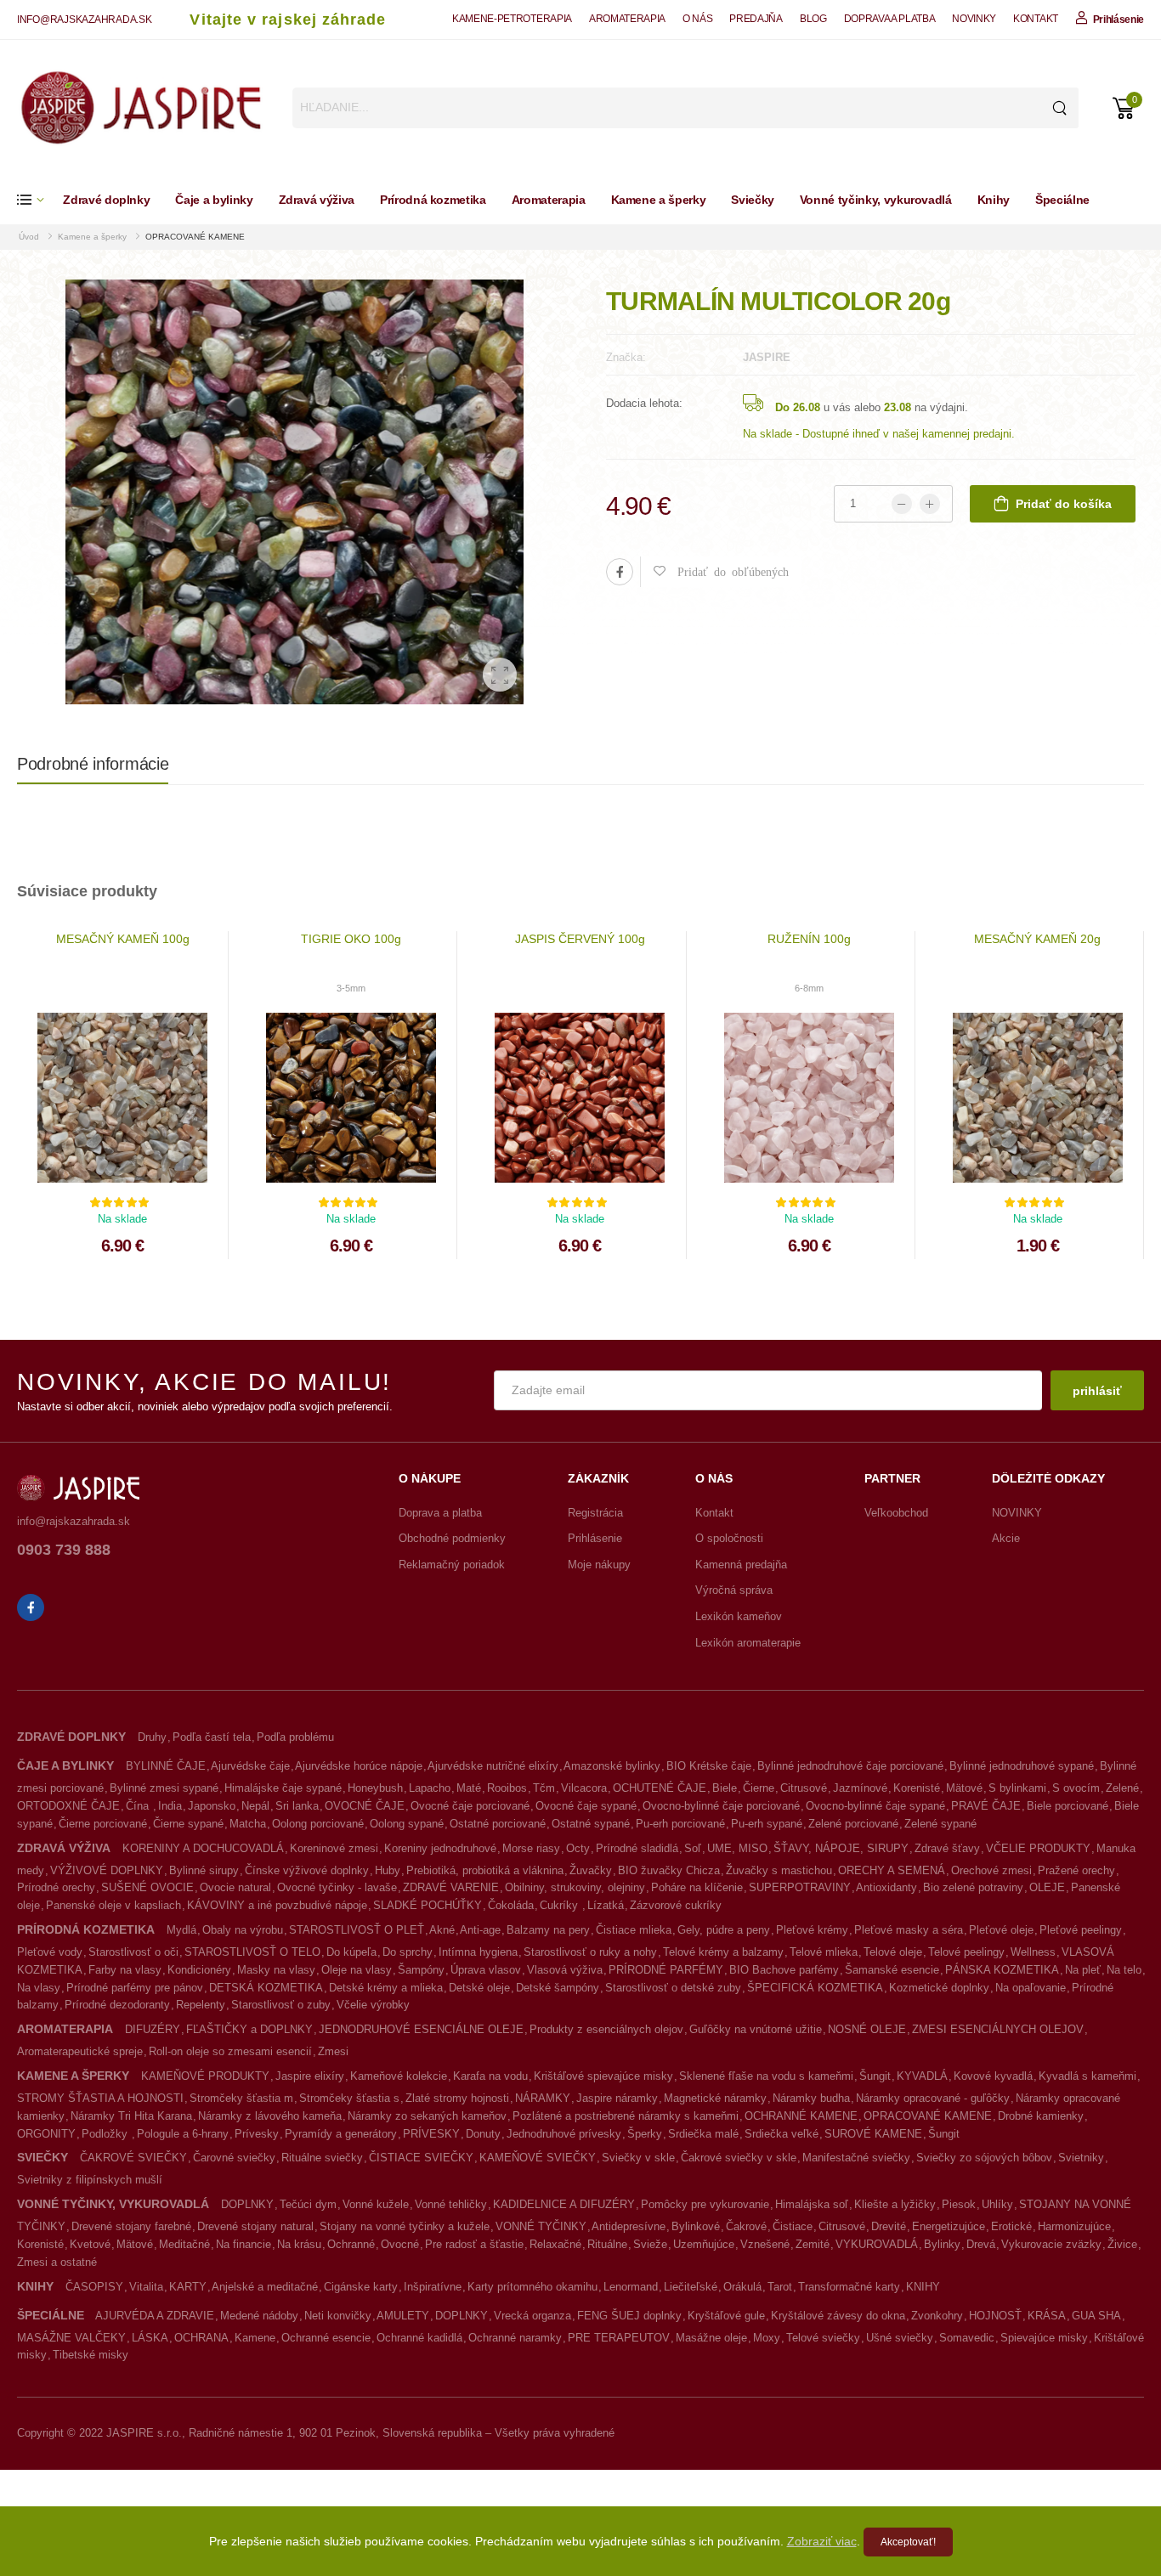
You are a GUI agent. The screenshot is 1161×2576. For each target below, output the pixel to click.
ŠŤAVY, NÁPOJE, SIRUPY (841, 1848)
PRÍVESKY (431, 2134)
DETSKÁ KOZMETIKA (266, 1988)
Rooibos (507, 1788)
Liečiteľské (691, 2287)
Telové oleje (893, 1952)
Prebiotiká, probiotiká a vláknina (485, 1870)
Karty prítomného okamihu (532, 2287)
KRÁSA (1047, 2316)
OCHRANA (201, 2338)
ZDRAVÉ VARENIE (451, 1887)
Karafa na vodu (490, 2076)
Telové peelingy (966, 1952)
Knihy (994, 200)
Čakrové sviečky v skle (739, 2158)
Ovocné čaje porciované (470, 1806)
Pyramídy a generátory (341, 2134)
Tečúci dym (308, 2204)
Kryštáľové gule (726, 2316)
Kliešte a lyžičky (895, 2204)
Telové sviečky (823, 2338)
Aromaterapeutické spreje (80, 2051)
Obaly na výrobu (243, 1930)
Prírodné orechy (56, 1887)
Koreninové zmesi (334, 1848)
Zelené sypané (940, 1824)
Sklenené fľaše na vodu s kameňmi (766, 2076)
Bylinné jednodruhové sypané (1022, 1766)
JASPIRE (767, 357)
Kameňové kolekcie (399, 2076)
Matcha (248, 1824)
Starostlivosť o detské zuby (673, 1988)
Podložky (106, 2134)
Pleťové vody (50, 1952)
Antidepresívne (629, 2226)
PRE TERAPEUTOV (619, 2338)
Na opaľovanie (1031, 1988)
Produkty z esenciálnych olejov (606, 2029)
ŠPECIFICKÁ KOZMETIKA (815, 1988)
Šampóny (421, 1970)
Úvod (30, 237)
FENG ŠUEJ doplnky (629, 2316)
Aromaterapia (549, 200)
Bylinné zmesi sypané (164, 1788)
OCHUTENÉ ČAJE (660, 1788)
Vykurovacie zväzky (1051, 2244)
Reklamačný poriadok (452, 1565)
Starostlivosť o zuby (281, 2005)
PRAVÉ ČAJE (986, 1806)
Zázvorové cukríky (676, 1905)
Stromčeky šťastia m (241, 2098)
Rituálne (607, 2244)
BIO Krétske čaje (709, 1766)
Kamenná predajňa (741, 1565)
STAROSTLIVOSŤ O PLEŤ (357, 1930)
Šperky (645, 2134)
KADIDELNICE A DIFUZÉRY (564, 2204)
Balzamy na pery (548, 1930)
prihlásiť (1097, 1391)
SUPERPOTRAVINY (800, 1887)
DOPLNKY (247, 2204)
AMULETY (403, 2316)
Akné (442, 1930)
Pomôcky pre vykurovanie (705, 2204)
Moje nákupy (599, 1565)
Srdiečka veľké (782, 2134)
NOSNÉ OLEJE (867, 2029)
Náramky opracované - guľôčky (933, 2098)
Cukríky (561, 1905)
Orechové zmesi (991, 1870)
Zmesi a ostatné (57, 2262)
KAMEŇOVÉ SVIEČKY (538, 2158)
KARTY (188, 2287)
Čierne (759, 1788)
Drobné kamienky (1041, 2116)
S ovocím (1076, 1788)
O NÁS (697, 19)
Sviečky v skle (638, 2158)
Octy (578, 1848)
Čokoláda (511, 1905)
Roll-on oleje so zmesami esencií (230, 2051)
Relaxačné (555, 2244)
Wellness (1033, 1952)
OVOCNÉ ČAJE (365, 1806)
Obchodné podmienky (452, 1538)
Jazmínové (860, 1788)
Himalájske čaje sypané (283, 1788)
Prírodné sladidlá (637, 1848)
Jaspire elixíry (310, 2076)
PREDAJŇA (756, 19)
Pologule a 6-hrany (183, 2134)
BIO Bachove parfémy (784, 1970)
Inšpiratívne (433, 2287)
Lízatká (606, 1905)
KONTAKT (1036, 19)
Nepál (255, 1806)
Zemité (813, 2244)
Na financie (244, 2244)
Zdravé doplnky (106, 200)
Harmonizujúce (1074, 2226)
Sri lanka (297, 1806)
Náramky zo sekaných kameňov (427, 2116)
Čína (139, 1806)
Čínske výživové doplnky (307, 1870)
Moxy (767, 2338)
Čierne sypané (188, 1824)
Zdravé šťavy (947, 1848)
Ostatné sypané (591, 1824)
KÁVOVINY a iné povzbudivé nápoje (277, 1905)
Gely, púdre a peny (724, 1930)
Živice (1122, 2244)
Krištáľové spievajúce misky (603, 2076)
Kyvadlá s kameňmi (1087, 2076)
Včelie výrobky (373, 2005)
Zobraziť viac (822, 2541)
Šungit (875, 2076)
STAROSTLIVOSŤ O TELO (252, 1952)
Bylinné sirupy (204, 1870)
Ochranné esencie (326, 2338)
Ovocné (400, 2244)
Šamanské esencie (892, 1970)
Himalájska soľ (812, 2204)
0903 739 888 (64, 1550)
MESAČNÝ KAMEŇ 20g (1037, 939)
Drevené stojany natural (255, 2226)
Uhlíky (997, 2204)
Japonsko (212, 1806)
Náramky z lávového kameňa (270, 2116)
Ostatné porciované (498, 1824)
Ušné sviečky (900, 2338)
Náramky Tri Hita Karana (131, 2116)
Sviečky (753, 200)
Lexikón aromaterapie (748, 1643)
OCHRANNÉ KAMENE (801, 2116)
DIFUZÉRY (153, 2029)
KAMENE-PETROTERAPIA (512, 19)
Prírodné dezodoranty (117, 2005)
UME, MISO (737, 1848)
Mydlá (181, 1930)
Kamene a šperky (659, 200)
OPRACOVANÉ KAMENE (195, 237)
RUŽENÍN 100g (809, 939)
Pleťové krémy (812, 1930)
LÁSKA (150, 2338)
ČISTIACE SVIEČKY (421, 2158)
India (170, 1806)
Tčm (544, 1788)
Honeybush (375, 1788)
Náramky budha (811, 2098)
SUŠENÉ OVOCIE (147, 1887)
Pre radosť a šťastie (474, 2244)
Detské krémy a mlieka (386, 1988)
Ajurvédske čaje (250, 1766)
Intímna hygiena (478, 1952)
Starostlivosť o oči (133, 1952)
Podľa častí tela (212, 1737)
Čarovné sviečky (234, 2158)
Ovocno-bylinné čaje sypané (875, 1806)
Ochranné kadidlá (419, 2338)
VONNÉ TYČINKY (541, 2226)
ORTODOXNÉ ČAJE (68, 1806)
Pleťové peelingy (1081, 1930)
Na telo (1124, 1970)
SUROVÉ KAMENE (873, 2134)
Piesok (959, 2204)
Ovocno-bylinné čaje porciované (721, 1806)
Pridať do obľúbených (727, 571)
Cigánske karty (361, 2287)
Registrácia (595, 1513)
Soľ (693, 1848)
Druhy (152, 1737)
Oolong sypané (407, 1824)
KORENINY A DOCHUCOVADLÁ (203, 1848)
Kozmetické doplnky (939, 1988)
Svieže (650, 2244)
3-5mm (351, 988)
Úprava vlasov (486, 1970)
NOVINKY (974, 19)
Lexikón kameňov (739, 1616)
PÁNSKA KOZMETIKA (1002, 1970)
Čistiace (793, 2226)
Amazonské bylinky (612, 1766)
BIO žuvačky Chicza (669, 1870)
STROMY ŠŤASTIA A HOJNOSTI (100, 2098)
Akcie (1006, 1538)
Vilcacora (584, 1788)
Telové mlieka (824, 1952)
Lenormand (631, 2287)
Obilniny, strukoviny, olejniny (575, 1887)
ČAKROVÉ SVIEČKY (133, 2158)
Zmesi (333, 2051)
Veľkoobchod (896, 1513)
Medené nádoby (259, 2316)
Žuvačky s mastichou (779, 1870)
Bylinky (942, 2244)
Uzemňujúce (704, 2244)
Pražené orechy (1076, 1870)
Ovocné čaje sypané (586, 1806)
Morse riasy (531, 1848)
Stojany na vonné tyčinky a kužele (405, 2226)
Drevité (889, 2226)
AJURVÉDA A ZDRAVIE (155, 2316)
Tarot (780, 2287)
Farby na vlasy (125, 1970)
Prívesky (257, 2134)
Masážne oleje (711, 2338)
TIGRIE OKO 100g (351, 939)
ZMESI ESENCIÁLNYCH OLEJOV (998, 2029)
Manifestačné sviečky (856, 2158)
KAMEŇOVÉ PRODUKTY (205, 2076)
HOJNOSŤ (995, 2316)
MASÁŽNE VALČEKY (71, 2338)
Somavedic (967, 2338)
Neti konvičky (338, 2316)
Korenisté (917, 1788)
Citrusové (804, 1788)
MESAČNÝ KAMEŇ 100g (123, 939)
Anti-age (480, 1930)
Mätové (964, 1788)
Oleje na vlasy (357, 1970)
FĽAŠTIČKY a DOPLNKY (249, 2029)
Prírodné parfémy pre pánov (135, 1988)
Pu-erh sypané (767, 1824)
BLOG (813, 19)
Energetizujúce (949, 2226)
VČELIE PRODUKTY (1038, 1848)
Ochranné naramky (515, 2338)
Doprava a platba (440, 1513)
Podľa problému (295, 1737)
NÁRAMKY (543, 2098)
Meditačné (184, 2244)
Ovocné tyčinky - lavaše (337, 1887)
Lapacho (430, 1788)
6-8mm (809, 988)
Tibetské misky (91, 2355)
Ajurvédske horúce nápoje (359, 1766)
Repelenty (201, 2005)
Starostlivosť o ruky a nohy (590, 1952)
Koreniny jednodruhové (440, 1848)
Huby (388, 1870)
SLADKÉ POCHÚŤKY (428, 1905)
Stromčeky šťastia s (349, 2098)
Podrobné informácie (93, 764)
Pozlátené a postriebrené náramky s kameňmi (626, 2116)
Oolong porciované (318, 1824)
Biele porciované (1068, 1806)
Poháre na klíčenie (697, 1887)
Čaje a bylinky (214, 200)
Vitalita (146, 2287)
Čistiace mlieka (634, 1930)
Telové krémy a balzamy (723, 1952)
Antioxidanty (886, 1887)
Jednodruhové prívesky (564, 2134)
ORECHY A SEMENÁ (892, 1870)
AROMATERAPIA (627, 19)
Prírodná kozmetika (433, 200)
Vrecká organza (532, 2316)
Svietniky (1081, 2158)
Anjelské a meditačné (265, 2287)
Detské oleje (479, 1988)
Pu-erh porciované (680, 1824)
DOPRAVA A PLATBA (890, 19)
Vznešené (765, 2244)
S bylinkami (1017, 1788)
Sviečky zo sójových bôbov (984, 2158)
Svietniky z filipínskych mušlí (90, 2180)
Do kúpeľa (351, 1952)
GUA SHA (1096, 2316)
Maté (469, 1788)
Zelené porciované (853, 1824)
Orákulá (742, 2287)
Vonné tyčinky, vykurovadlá (876, 200)
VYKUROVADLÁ (877, 2244)
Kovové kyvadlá (993, 2076)
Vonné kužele (376, 2204)
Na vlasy (39, 1988)
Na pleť (1083, 1970)
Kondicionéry (199, 1970)
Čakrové (746, 2226)
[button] (40, 200)
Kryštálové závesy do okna (838, 2316)
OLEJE (1047, 1887)
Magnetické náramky (715, 2098)
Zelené (1122, 1788)
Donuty (483, 2134)
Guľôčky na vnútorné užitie (756, 2029)
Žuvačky (591, 1870)
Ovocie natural (235, 1887)
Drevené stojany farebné (131, 2226)
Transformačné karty (849, 2287)
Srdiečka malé (703, 2134)
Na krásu (299, 2244)
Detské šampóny (558, 1988)
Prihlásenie (595, 1538)
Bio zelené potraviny (973, 1887)
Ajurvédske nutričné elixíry (493, 1766)
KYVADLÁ (922, 2076)
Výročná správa (734, 1590)
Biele (725, 1788)
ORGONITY (46, 2134)
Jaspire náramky (617, 2098)
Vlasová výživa (565, 1970)
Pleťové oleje (1001, 1930)
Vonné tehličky (451, 2204)
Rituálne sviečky (322, 2158)
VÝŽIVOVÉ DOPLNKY (107, 1870)
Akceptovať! (908, 2542)
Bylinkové (696, 2226)
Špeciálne (1062, 200)
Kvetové (90, 2244)
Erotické (1011, 2226)
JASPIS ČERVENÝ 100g (580, 939)
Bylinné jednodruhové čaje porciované (850, 1766)
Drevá (981, 2244)
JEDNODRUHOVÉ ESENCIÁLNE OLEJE (421, 2029)
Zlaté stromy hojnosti (457, 2098)
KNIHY (923, 2287)
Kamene (255, 2338)
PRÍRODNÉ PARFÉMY (666, 1970)
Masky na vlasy (276, 1970)
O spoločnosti (729, 1538)
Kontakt (714, 1513)
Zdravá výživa (317, 200)
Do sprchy (408, 1952)
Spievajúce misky (1044, 2338)
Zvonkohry (937, 2316)
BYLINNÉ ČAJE (166, 1766)
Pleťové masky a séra (909, 1930)
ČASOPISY (94, 2287)
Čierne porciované (103, 1824)
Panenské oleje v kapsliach (113, 1905)
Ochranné (351, 2244)
